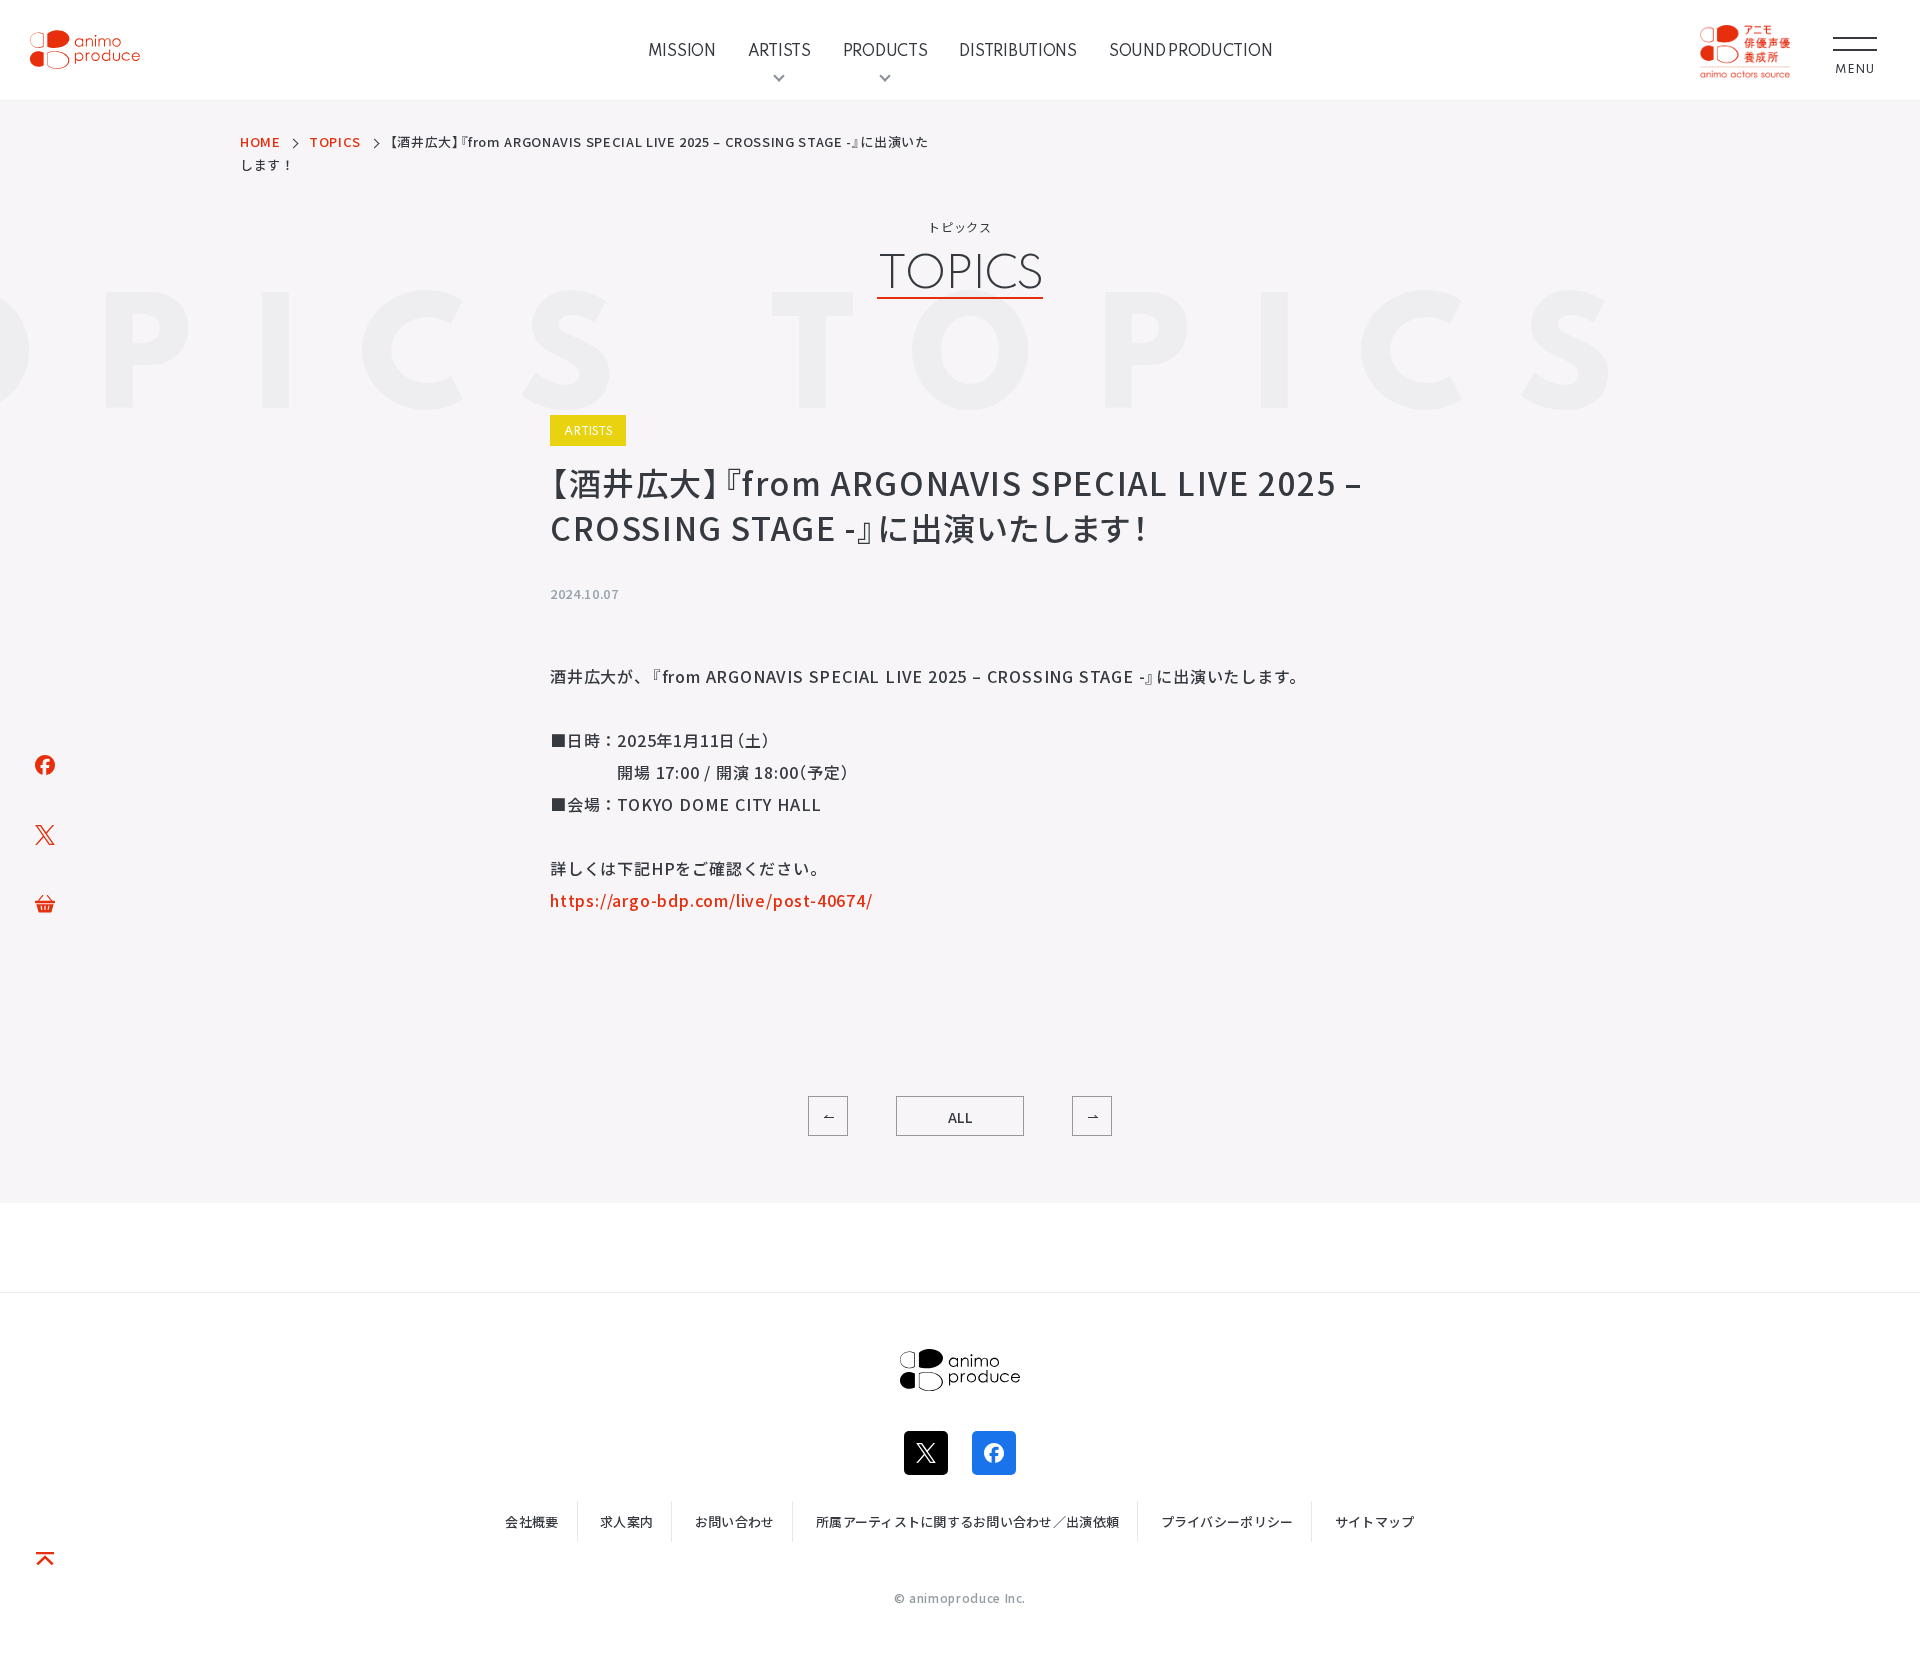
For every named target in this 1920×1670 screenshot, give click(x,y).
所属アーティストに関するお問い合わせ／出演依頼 (967, 1521)
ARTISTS (779, 50)
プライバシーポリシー (1227, 1521)
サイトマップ (1375, 1521)
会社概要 (531, 1521)
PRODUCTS (885, 50)
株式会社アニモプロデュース (960, 1370)
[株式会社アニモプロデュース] (85, 50)
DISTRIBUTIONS (1017, 50)
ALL (960, 1117)
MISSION (682, 50)
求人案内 (626, 1521)
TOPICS (335, 141)
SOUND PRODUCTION (1191, 50)
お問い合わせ (735, 1521)
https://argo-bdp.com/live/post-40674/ (711, 900)
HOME (260, 141)
